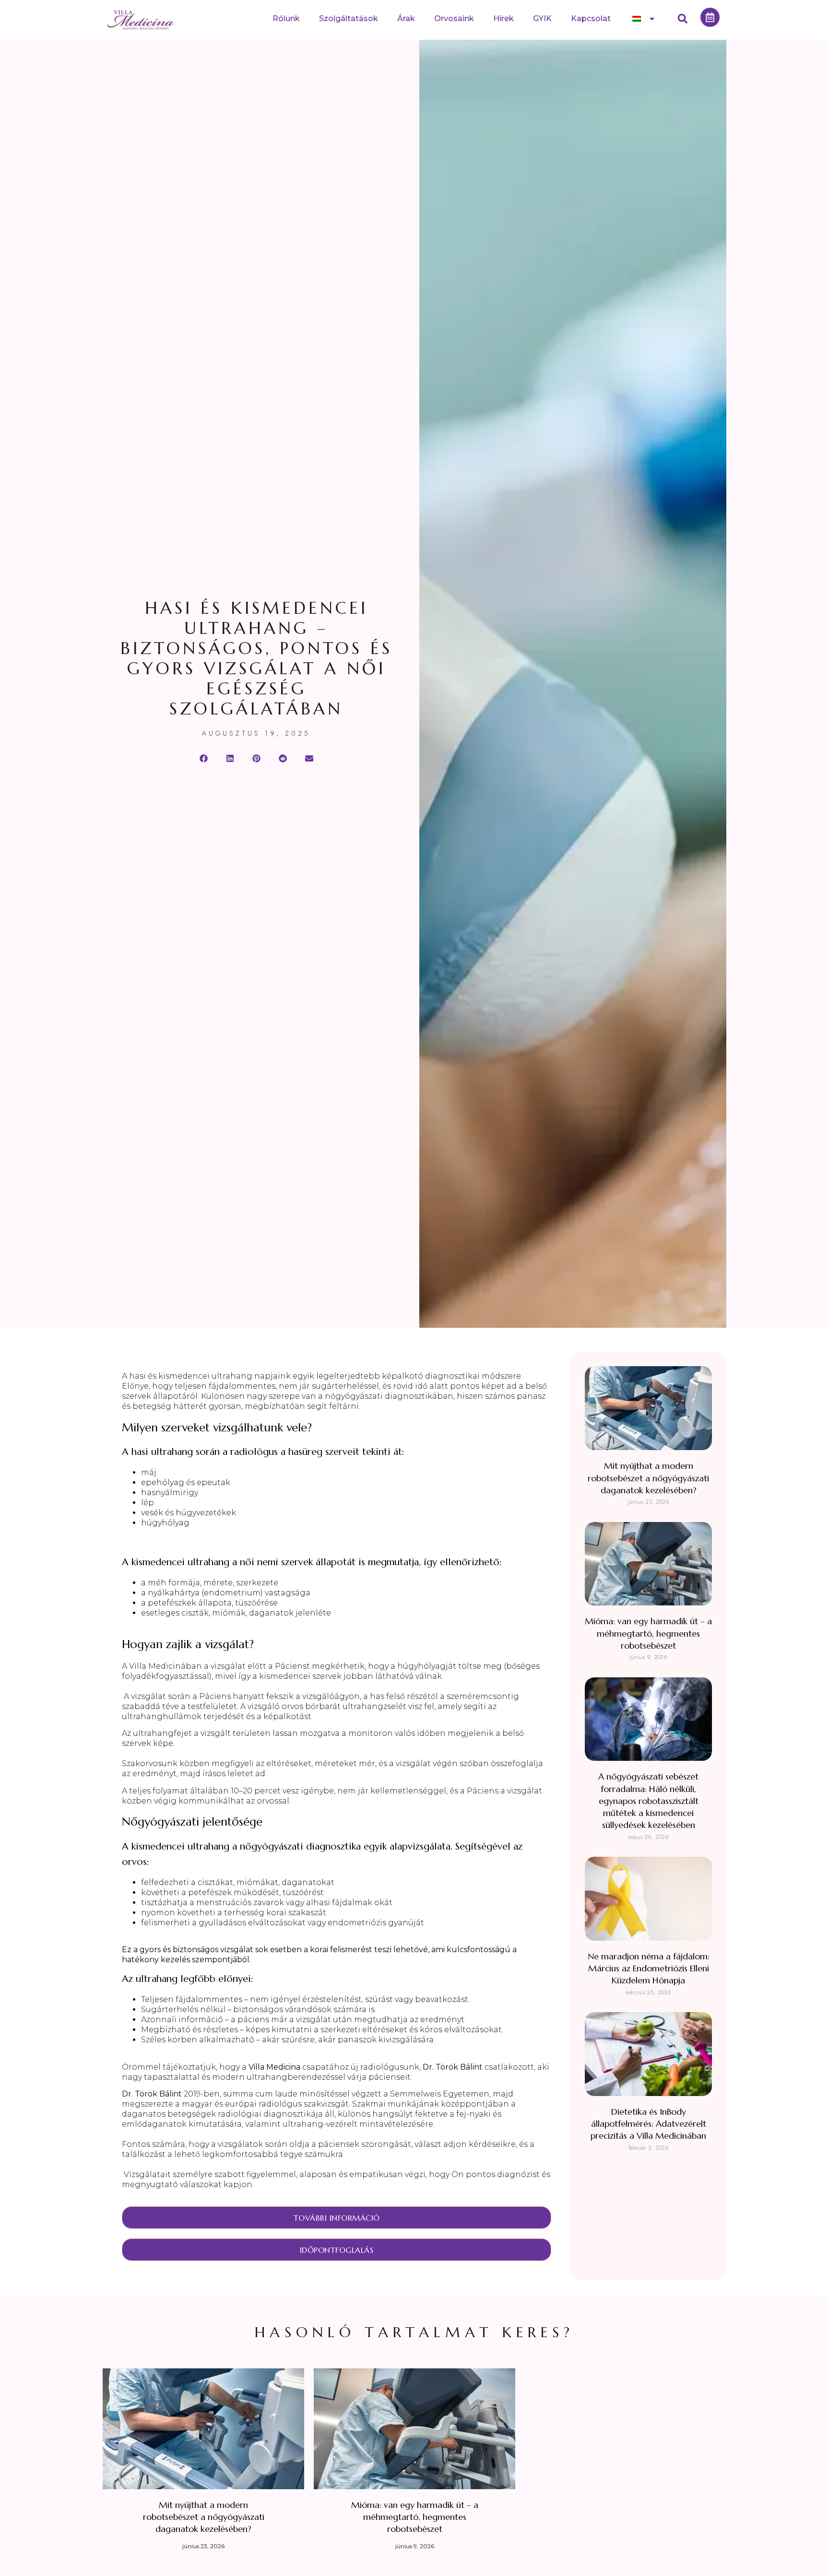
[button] (683, 19)
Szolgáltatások (349, 18)
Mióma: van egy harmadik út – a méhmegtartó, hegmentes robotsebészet (648, 1633)
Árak (406, 18)
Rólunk (286, 18)
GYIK (542, 18)
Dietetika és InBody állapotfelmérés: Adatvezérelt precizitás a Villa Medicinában (648, 2124)
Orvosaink (454, 18)
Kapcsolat (591, 18)
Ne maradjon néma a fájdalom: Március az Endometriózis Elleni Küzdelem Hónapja (649, 1968)
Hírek (503, 18)
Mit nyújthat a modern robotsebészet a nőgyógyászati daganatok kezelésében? (648, 1478)
